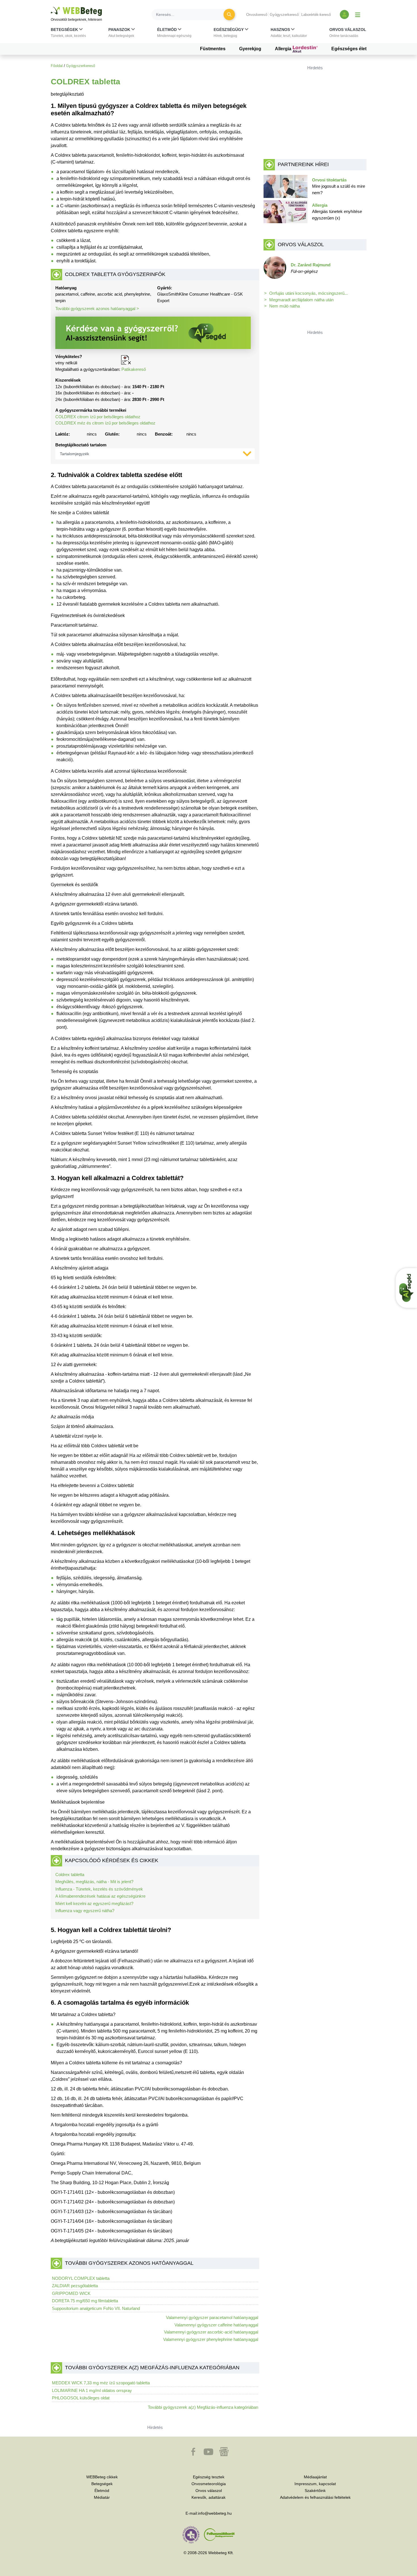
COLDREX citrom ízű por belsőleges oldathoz (98, 417)
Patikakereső (134, 369)
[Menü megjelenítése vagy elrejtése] (358, 14)
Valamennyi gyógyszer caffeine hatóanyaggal (216, 2325)
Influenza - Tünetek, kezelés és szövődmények (99, 1889)
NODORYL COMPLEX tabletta (81, 2278)
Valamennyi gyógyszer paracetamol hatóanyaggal (212, 2317)
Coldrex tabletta (70, 1874)
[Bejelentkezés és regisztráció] (344, 14)
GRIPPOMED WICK (71, 2293)
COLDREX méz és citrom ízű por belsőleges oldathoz (105, 423)
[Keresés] (229, 14)
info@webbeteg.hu (215, 2513)
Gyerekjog (250, 49)
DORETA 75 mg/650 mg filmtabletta (85, 2301)
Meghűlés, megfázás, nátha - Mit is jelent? (94, 1882)
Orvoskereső (257, 15)
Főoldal (57, 66)
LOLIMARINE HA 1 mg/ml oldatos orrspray (92, 2390)
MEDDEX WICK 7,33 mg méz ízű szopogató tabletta (101, 2383)
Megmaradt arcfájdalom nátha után (301, 300)
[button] (68, 34)
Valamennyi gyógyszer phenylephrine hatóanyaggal (211, 2339)
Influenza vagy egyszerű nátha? (85, 1911)
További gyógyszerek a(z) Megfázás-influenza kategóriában (203, 2407)
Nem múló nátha (285, 306)
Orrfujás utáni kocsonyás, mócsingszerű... (308, 293)
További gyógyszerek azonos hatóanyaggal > (97, 309)
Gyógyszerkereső (284, 15)
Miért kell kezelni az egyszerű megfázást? (94, 1903)
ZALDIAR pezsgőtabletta (75, 2286)
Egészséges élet (349, 49)
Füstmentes (213, 49)
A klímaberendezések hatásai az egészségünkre (100, 1896)
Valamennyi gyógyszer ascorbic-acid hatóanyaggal (211, 2332)
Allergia (284, 49)
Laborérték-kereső (316, 15)
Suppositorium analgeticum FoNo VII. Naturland (96, 2308)
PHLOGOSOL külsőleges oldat (81, 2398)
